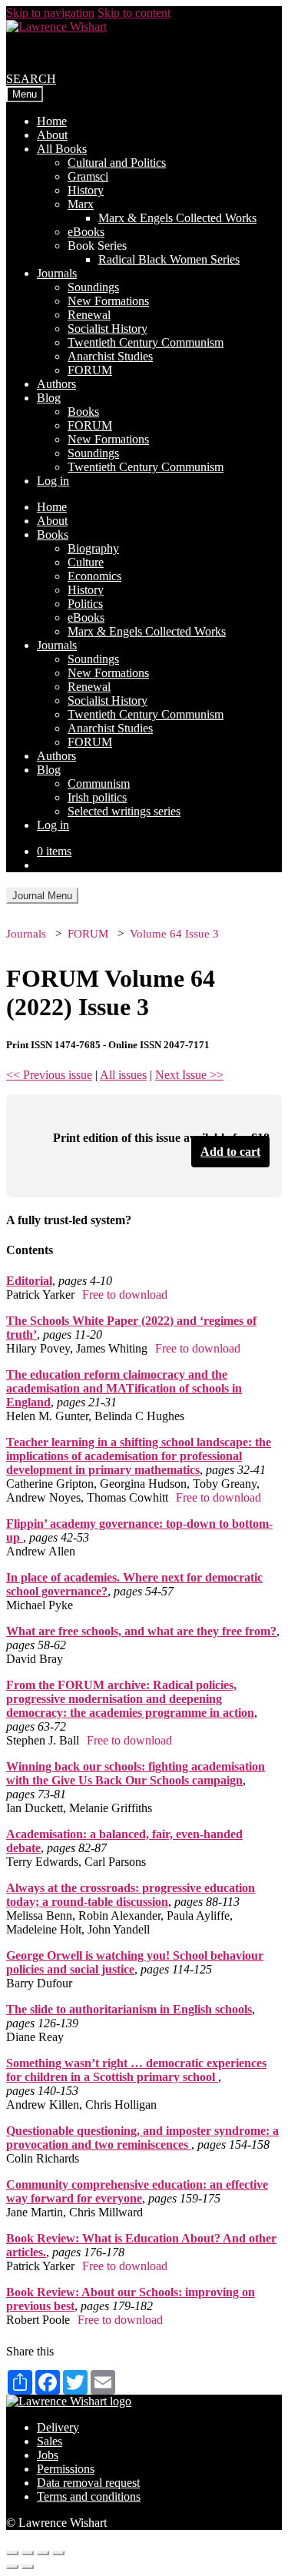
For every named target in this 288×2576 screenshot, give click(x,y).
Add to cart (230, 1152)
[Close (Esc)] (12, 2553)
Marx (81, 204)
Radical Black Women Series (169, 259)
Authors (56, 384)
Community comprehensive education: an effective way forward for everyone (137, 2191)
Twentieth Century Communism (146, 342)
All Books (62, 149)
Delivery (58, 2427)
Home (52, 121)
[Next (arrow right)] (28, 2567)
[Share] (28, 2553)
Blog (49, 398)
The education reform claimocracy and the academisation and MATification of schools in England (124, 1388)
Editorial (29, 1281)
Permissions (66, 2469)
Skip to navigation (50, 13)
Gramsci (88, 176)
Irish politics (97, 797)
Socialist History (108, 329)
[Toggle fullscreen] (43, 2553)
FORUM (90, 370)
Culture (86, 562)
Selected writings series (124, 811)
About (52, 135)
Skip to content (134, 13)
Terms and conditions (89, 2496)
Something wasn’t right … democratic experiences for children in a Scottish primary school (136, 2070)
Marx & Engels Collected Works (177, 218)
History (86, 190)
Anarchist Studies (110, 356)
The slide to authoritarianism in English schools (129, 2009)
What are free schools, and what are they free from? (141, 1631)
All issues (123, 1075)
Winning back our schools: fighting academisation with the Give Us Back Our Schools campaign (136, 1773)
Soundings (93, 287)
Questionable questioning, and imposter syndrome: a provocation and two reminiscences (142, 2138)
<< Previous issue (49, 1075)
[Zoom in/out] (58, 2553)
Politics (85, 604)
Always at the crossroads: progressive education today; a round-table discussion (131, 1895)
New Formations (108, 301)
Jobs (48, 2455)
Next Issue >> (189, 1075)
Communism (99, 783)
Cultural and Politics (117, 163)
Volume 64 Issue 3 (174, 934)
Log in (53, 481)
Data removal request (88, 2483)
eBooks (86, 232)
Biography (93, 548)
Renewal (89, 315)
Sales (50, 2441)
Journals (57, 273)
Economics (94, 576)
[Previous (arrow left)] (12, 2567)
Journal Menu (42, 896)
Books (83, 412)
